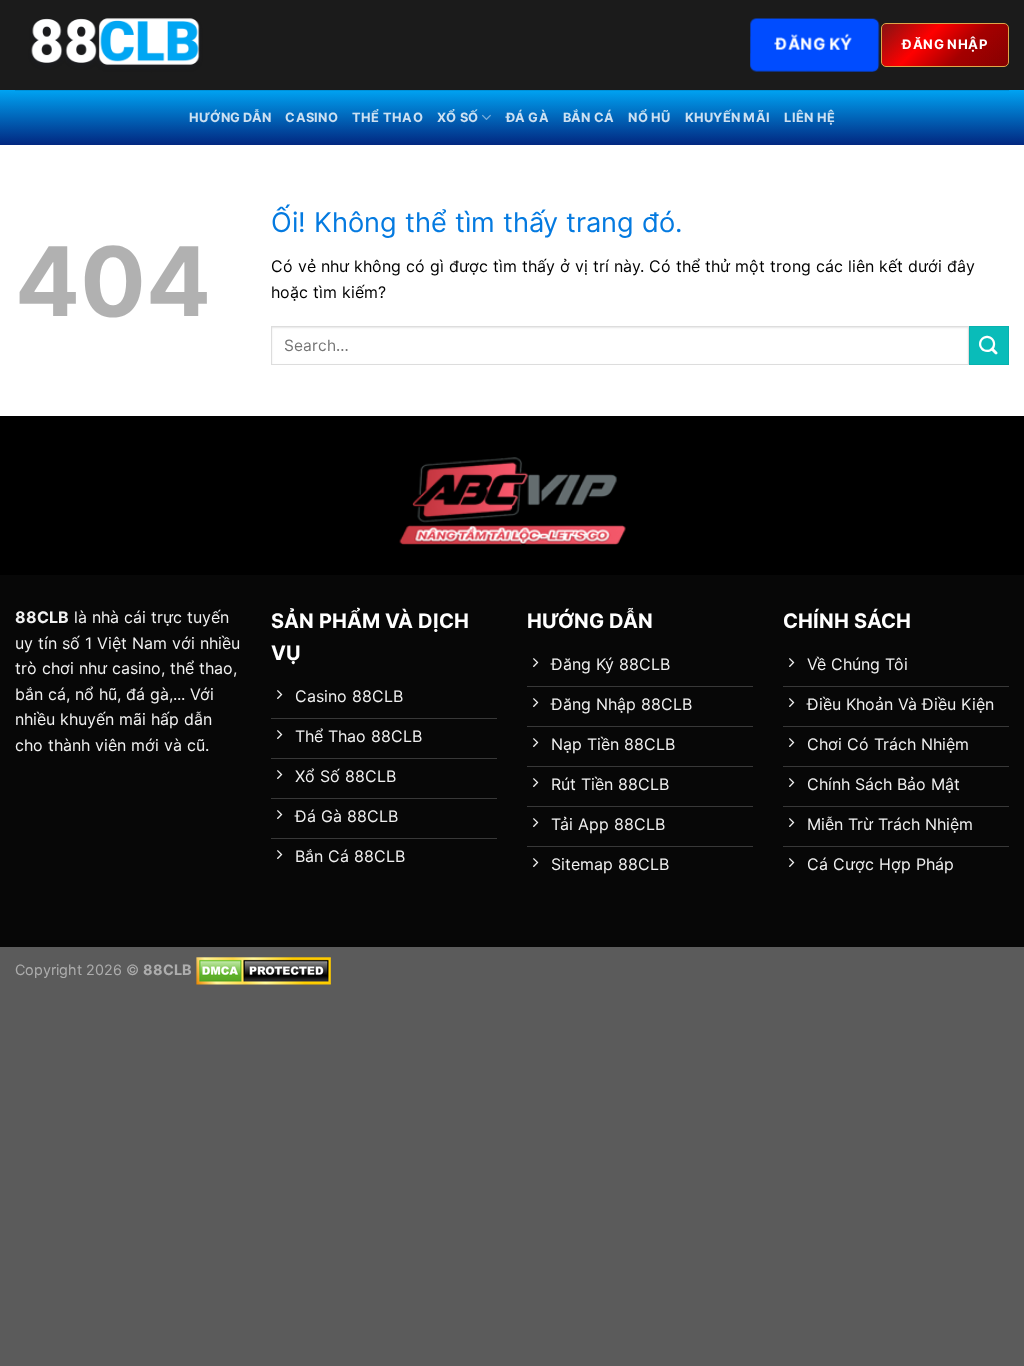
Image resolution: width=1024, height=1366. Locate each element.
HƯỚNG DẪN (230, 117)
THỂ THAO (387, 117)
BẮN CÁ (589, 117)
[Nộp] (989, 345)
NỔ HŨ (649, 117)
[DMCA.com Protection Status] (263, 969)
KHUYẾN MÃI (728, 117)
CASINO (311, 117)
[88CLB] (115, 45)
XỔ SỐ (457, 117)
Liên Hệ (809, 117)
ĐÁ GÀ (527, 117)
